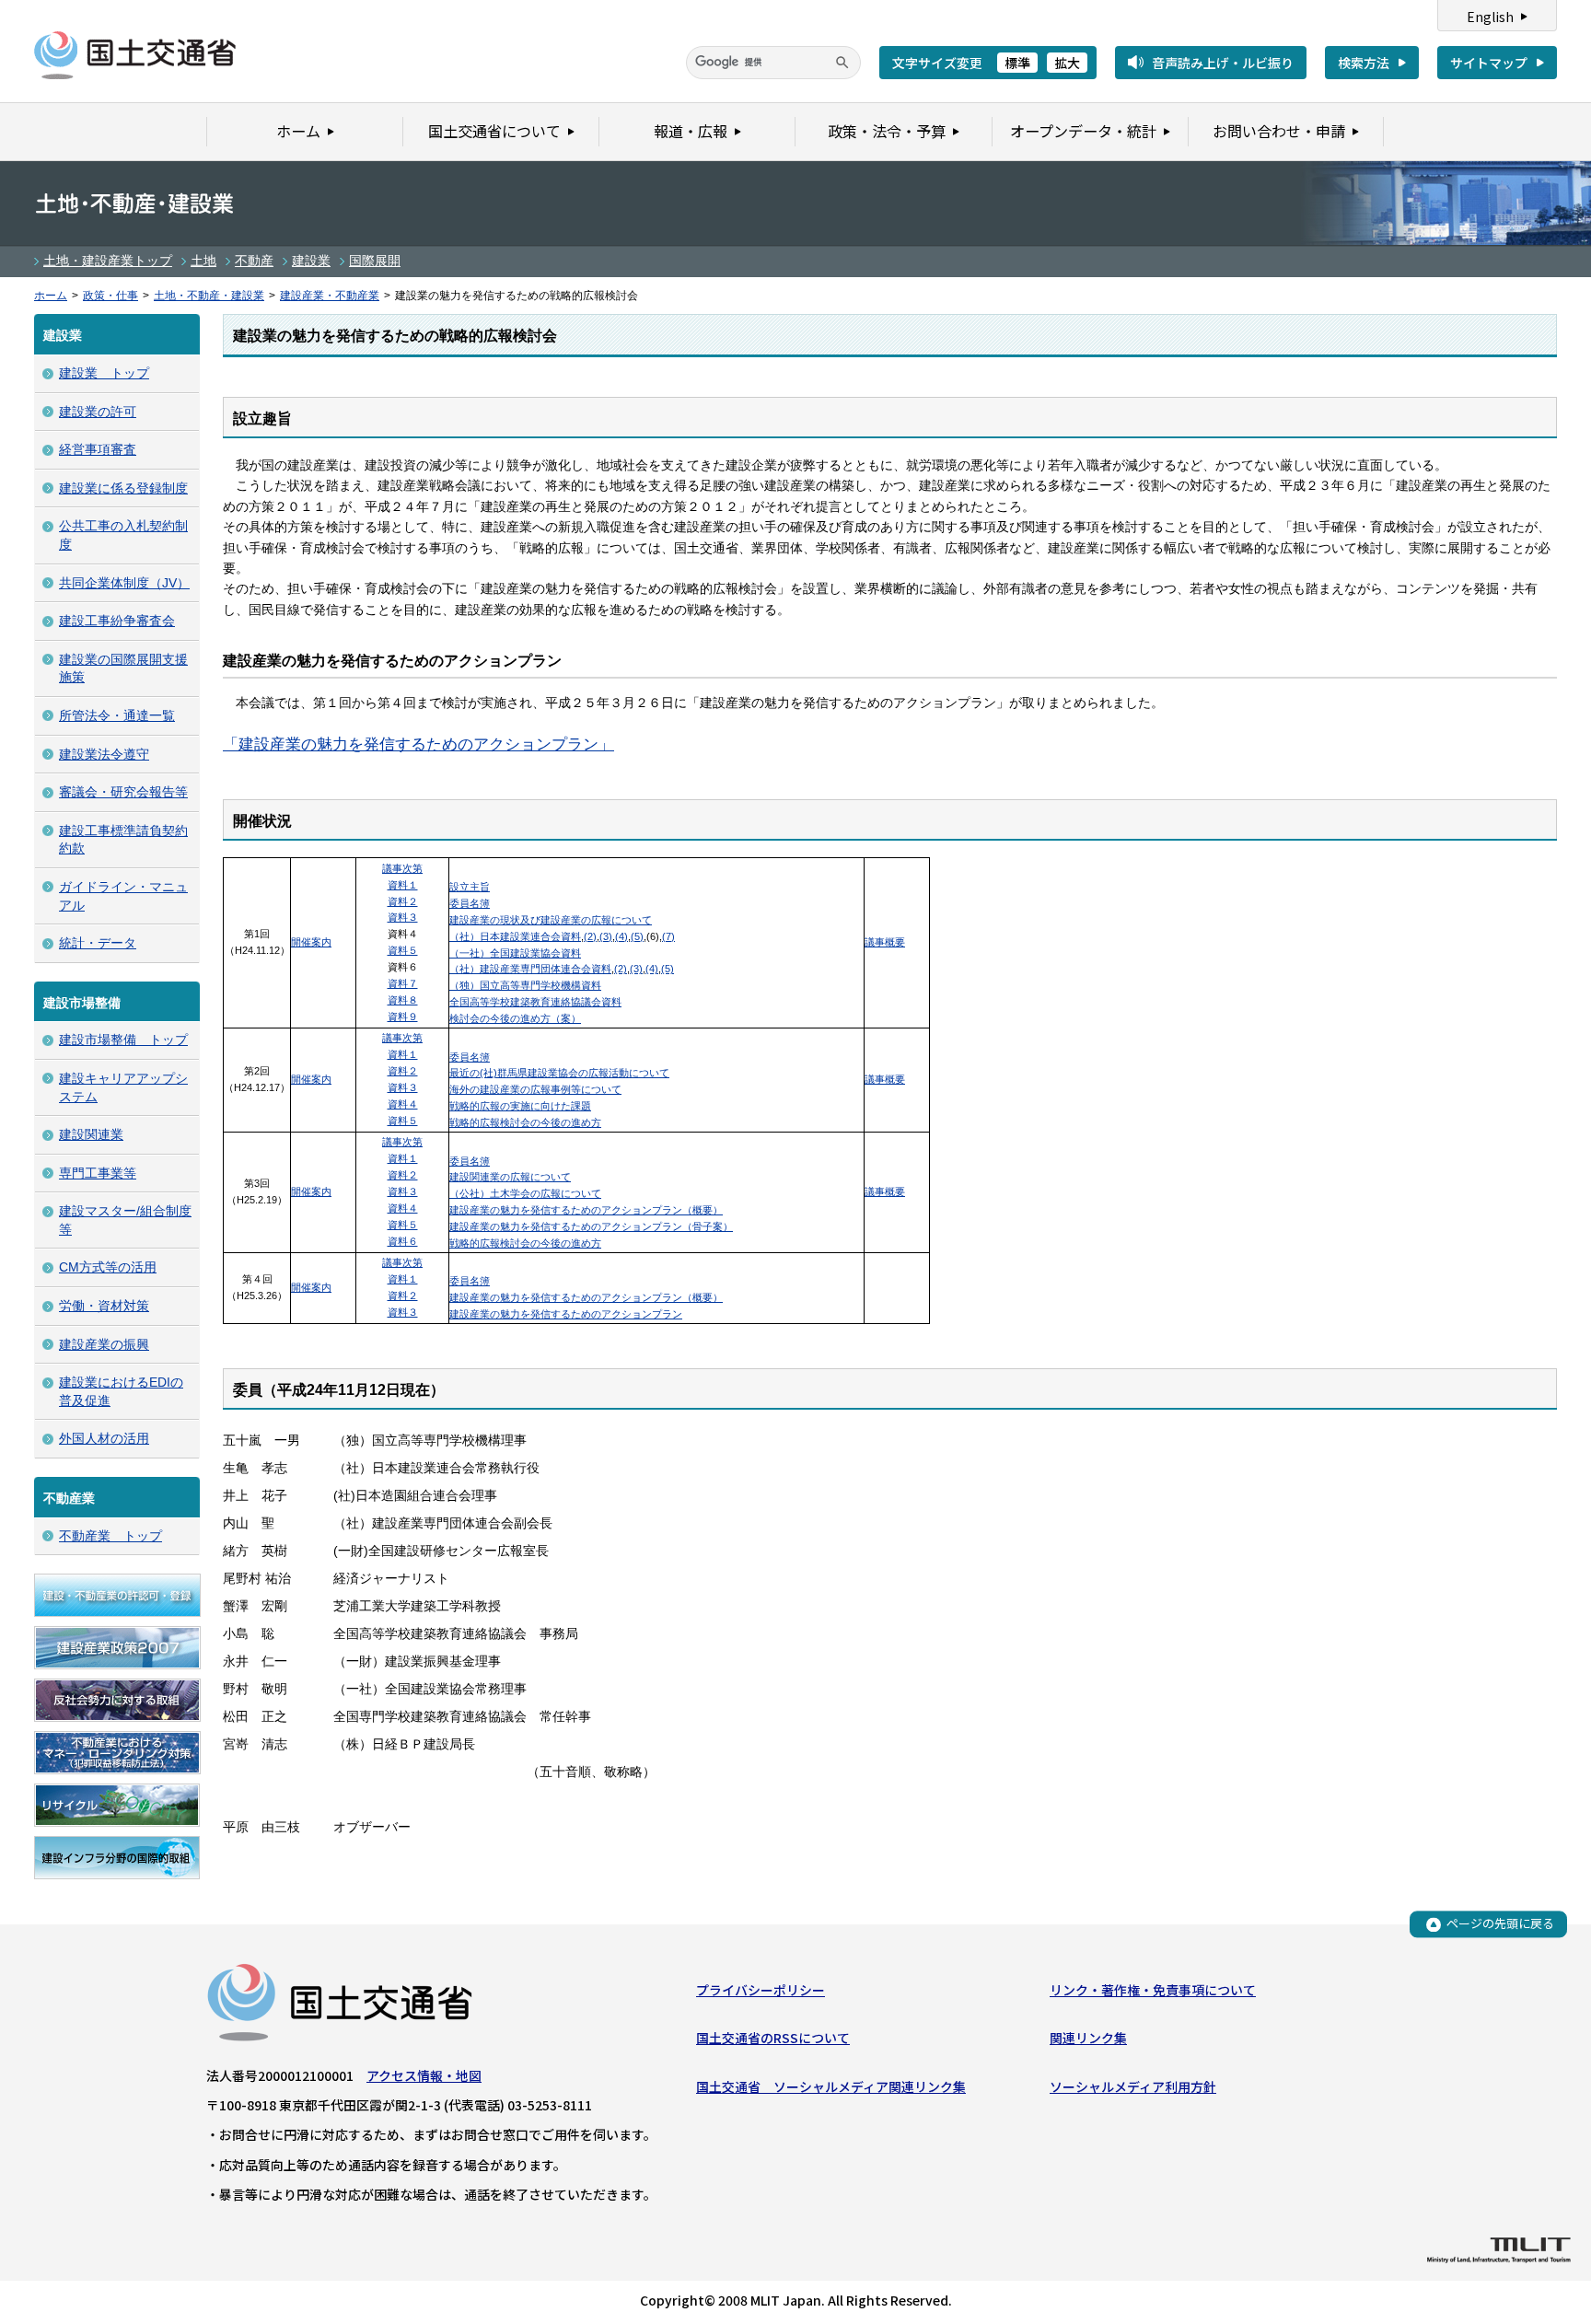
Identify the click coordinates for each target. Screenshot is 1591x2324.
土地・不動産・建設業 (209, 296)
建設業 (311, 261)
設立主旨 (470, 887)
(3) (606, 936)
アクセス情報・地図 (424, 2075)
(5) (637, 936)
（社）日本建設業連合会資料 (515, 936)
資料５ (403, 950)
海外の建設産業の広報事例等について (535, 1089)
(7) (668, 936)
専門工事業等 (98, 1173)
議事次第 (402, 868)
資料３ (403, 917)
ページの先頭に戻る (1500, 1924)
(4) (621, 936)
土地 (203, 261)
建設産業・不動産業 (330, 296)
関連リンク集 (1088, 2038)
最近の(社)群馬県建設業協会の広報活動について (559, 1073)
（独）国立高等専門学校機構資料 (525, 985)
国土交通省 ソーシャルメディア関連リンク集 (831, 2086)
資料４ (403, 1104)
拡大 (1067, 63)
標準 (1017, 63)
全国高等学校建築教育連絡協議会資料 (535, 1002)
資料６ (403, 1241)
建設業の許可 (98, 412)
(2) (590, 936)
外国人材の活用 (104, 1438)
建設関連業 (91, 1134)
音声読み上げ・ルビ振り (1223, 63)
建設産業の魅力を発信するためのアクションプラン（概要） (586, 1210)
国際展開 (375, 261)
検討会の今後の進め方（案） (515, 1018)
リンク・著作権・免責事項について (1153, 1990)
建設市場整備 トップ (123, 1040)
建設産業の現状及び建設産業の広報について (551, 920)
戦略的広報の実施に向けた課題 (520, 1106)
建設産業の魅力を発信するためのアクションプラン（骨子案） (591, 1226)
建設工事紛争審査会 (117, 621)
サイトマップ (1489, 63)
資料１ (403, 885)
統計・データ (98, 943)
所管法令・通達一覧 (117, 715)
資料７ (403, 983)
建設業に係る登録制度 (123, 488)
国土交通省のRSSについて (773, 2038)
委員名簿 (470, 903)
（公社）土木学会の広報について (525, 1193)
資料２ (403, 901)
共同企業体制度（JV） (124, 583)
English (1490, 17)
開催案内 (311, 942)
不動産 (254, 261)
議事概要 (885, 942)
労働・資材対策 (104, 1306)
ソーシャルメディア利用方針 (1133, 2086)
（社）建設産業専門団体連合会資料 (530, 969)
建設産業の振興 (104, 1344)
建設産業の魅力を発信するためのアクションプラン (566, 1314)
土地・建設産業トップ (108, 261)
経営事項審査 (98, 449)
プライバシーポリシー (761, 1990)
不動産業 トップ (110, 1536)
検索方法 (1364, 63)
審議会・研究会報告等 (123, 792)
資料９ (403, 1017)
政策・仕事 (110, 296)
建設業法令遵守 (104, 754)
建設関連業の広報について (510, 1177)
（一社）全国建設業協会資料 (515, 953)
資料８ (403, 1000)
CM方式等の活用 (108, 1267)
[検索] (842, 63)
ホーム (51, 296)
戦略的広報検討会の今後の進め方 (525, 1122)
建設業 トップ (104, 373)
